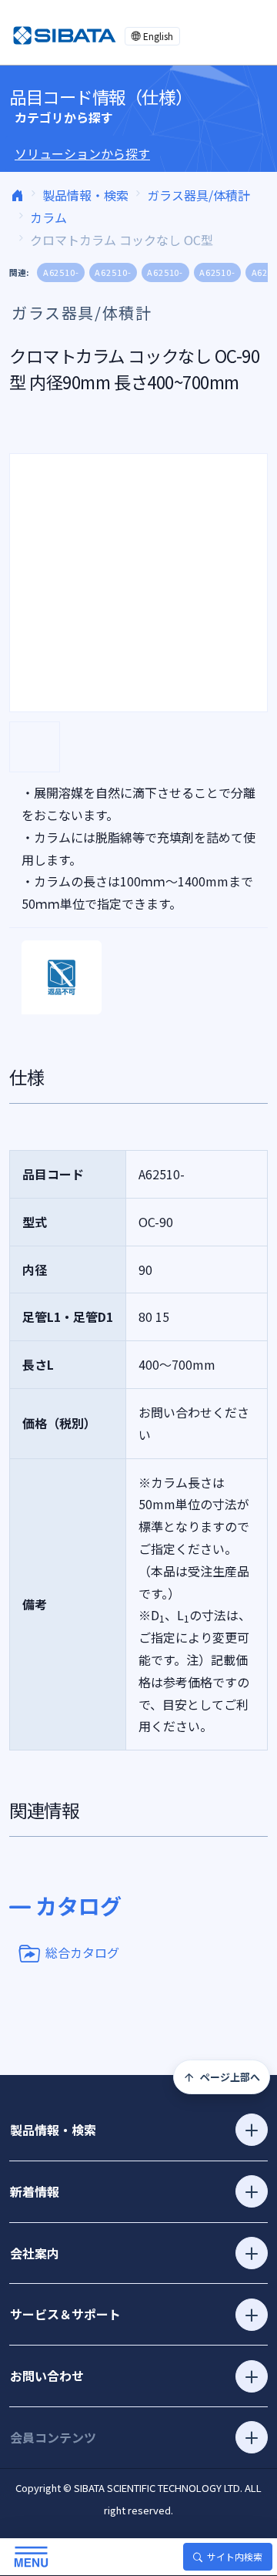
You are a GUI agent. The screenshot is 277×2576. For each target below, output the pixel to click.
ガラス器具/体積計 (199, 195)
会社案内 (35, 2253)
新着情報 (35, 2191)
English (158, 36)
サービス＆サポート (65, 2314)
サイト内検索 (235, 2556)
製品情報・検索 (85, 195)
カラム (48, 217)
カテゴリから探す (64, 117)
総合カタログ (82, 1952)
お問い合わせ (47, 2376)
